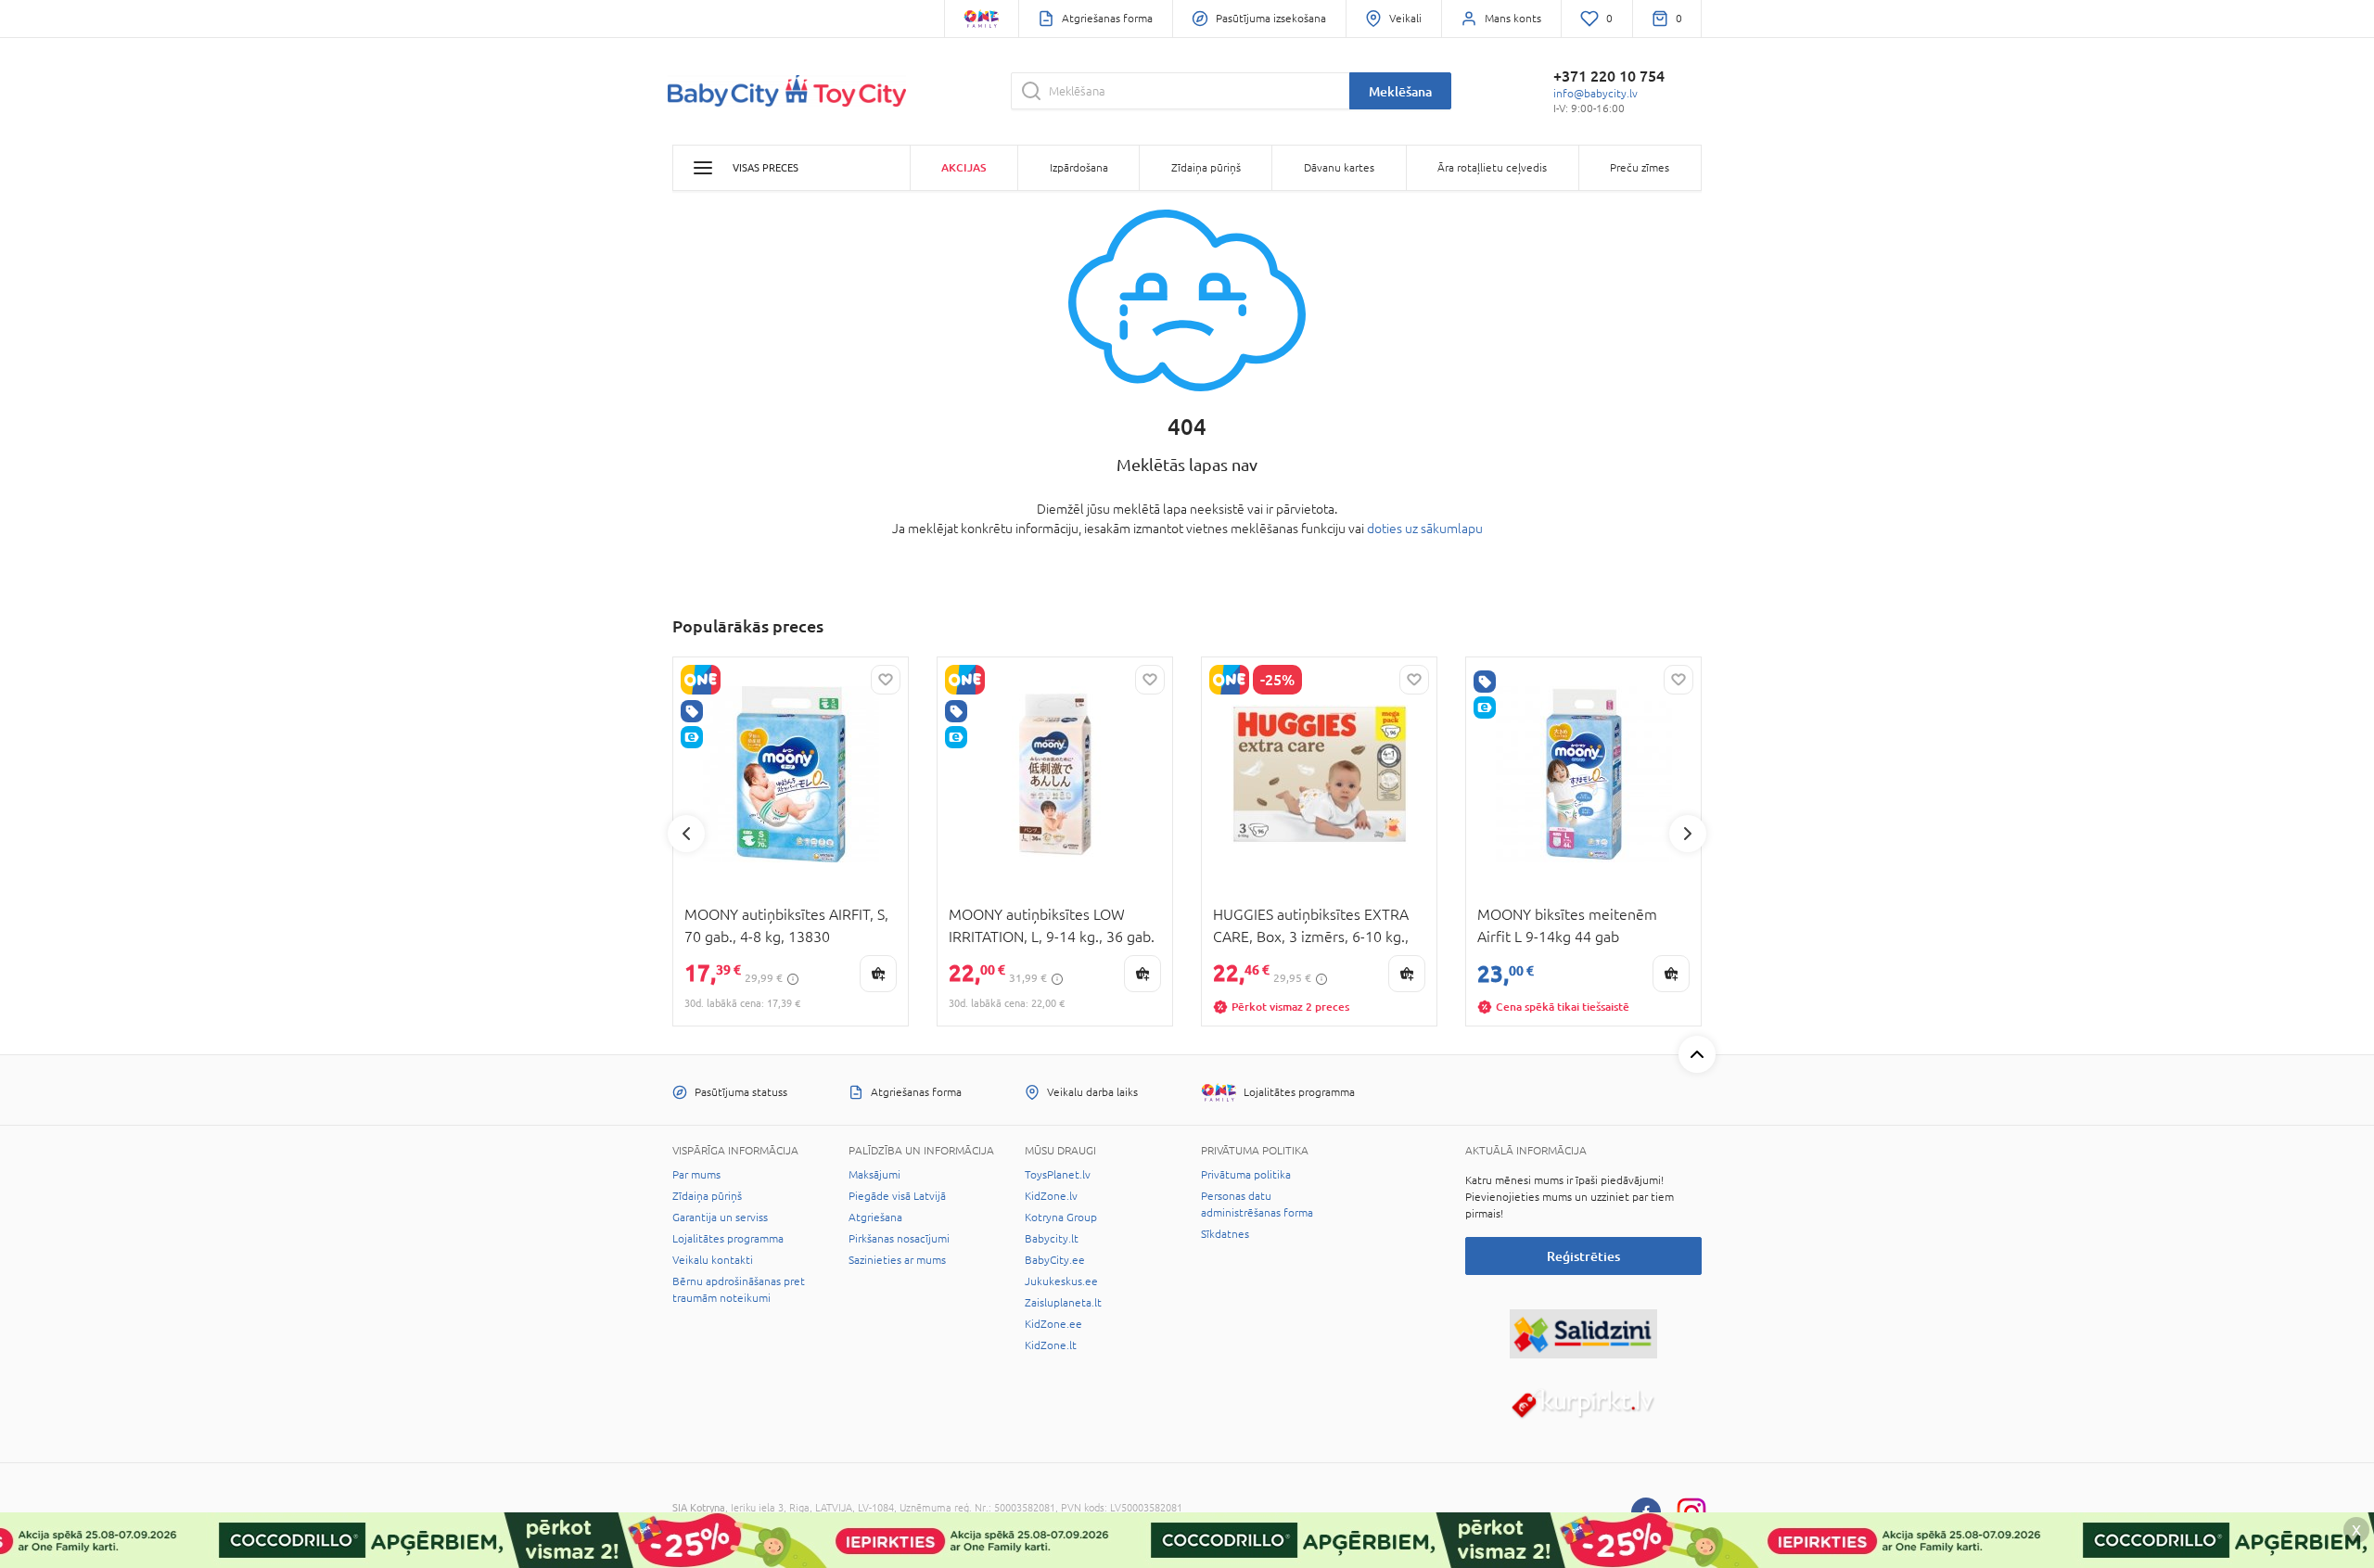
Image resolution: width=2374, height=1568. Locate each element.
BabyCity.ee (1055, 1260)
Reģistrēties (1583, 1256)
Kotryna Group (1061, 1217)
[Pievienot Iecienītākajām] (886, 680)
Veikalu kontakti (713, 1260)
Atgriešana (875, 1217)
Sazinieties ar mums (897, 1260)
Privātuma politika (1246, 1175)
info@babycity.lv (1595, 94)
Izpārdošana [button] (1079, 168)
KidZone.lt (1051, 1345)
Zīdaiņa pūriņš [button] (1206, 168)
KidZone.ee (1053, 1324)
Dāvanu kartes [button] (1339, 168)
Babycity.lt (1052, 1239)
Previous (686, 834)
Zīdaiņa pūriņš (707, 1196)
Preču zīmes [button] (1640, 168)
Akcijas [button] (964, 167)
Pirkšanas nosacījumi (899, 1239)
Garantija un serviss (720, 1217)
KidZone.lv (1051, 1196)
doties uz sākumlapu (1425, 529)
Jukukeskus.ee (1061, 1281)
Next (1688, 834)
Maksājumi (874, 1175)
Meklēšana (1400, 91)
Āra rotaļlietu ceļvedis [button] (1492, 168)
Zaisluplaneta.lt (1063, 1303)
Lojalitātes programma (728, 1239)
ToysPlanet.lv (1058, 1175)
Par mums (696, 1175)
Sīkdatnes (1225, 1234)
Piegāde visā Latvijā (897, 1196)
